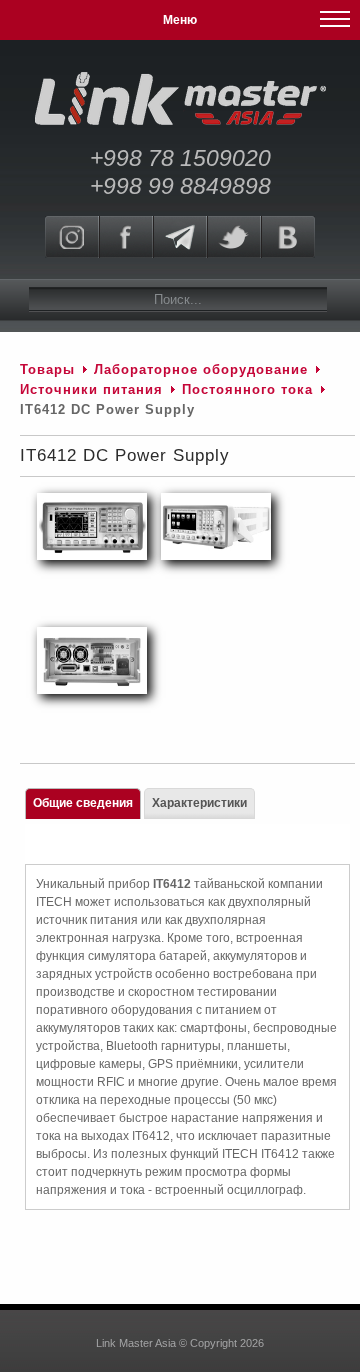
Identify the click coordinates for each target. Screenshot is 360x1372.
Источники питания (91, 389)
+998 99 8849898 (180, 186)
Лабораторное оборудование (201, 369)
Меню (180, 20)
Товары (47, 369)
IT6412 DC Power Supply (125, 455)
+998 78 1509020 (180, 158)
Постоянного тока (247, 389)
